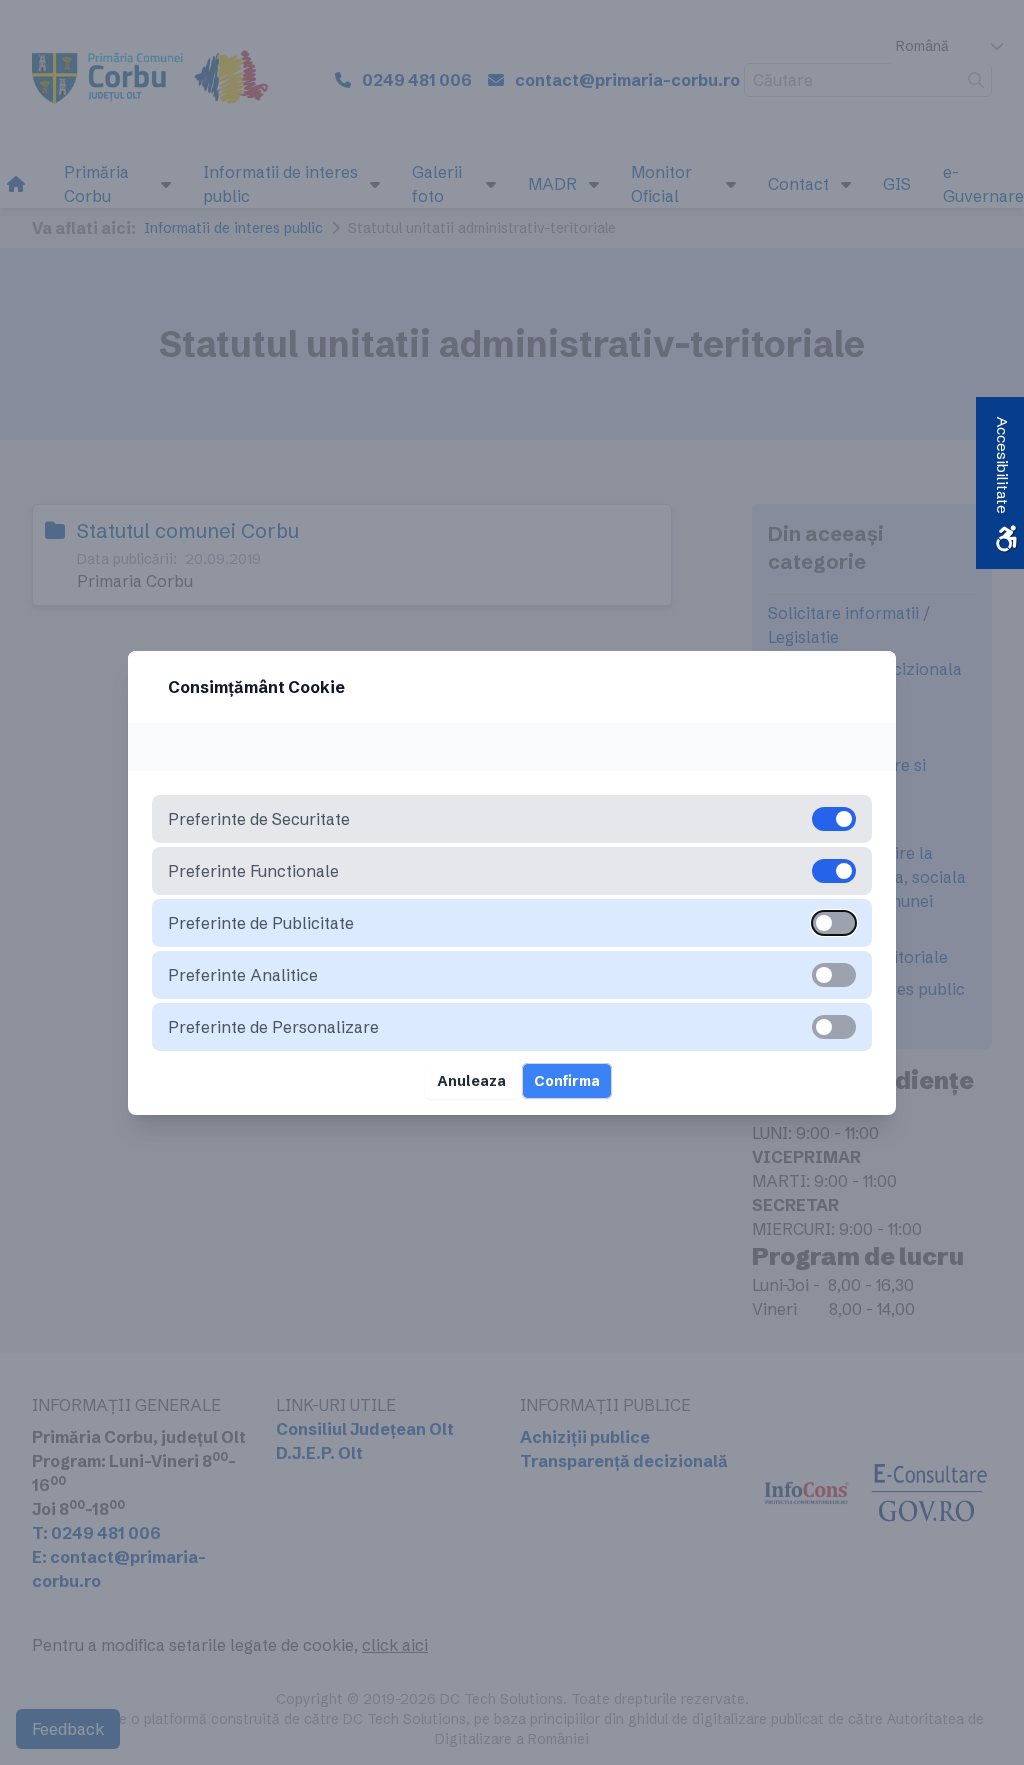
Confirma (567, 1081)
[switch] (834, 923)
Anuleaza (471, 1081)
